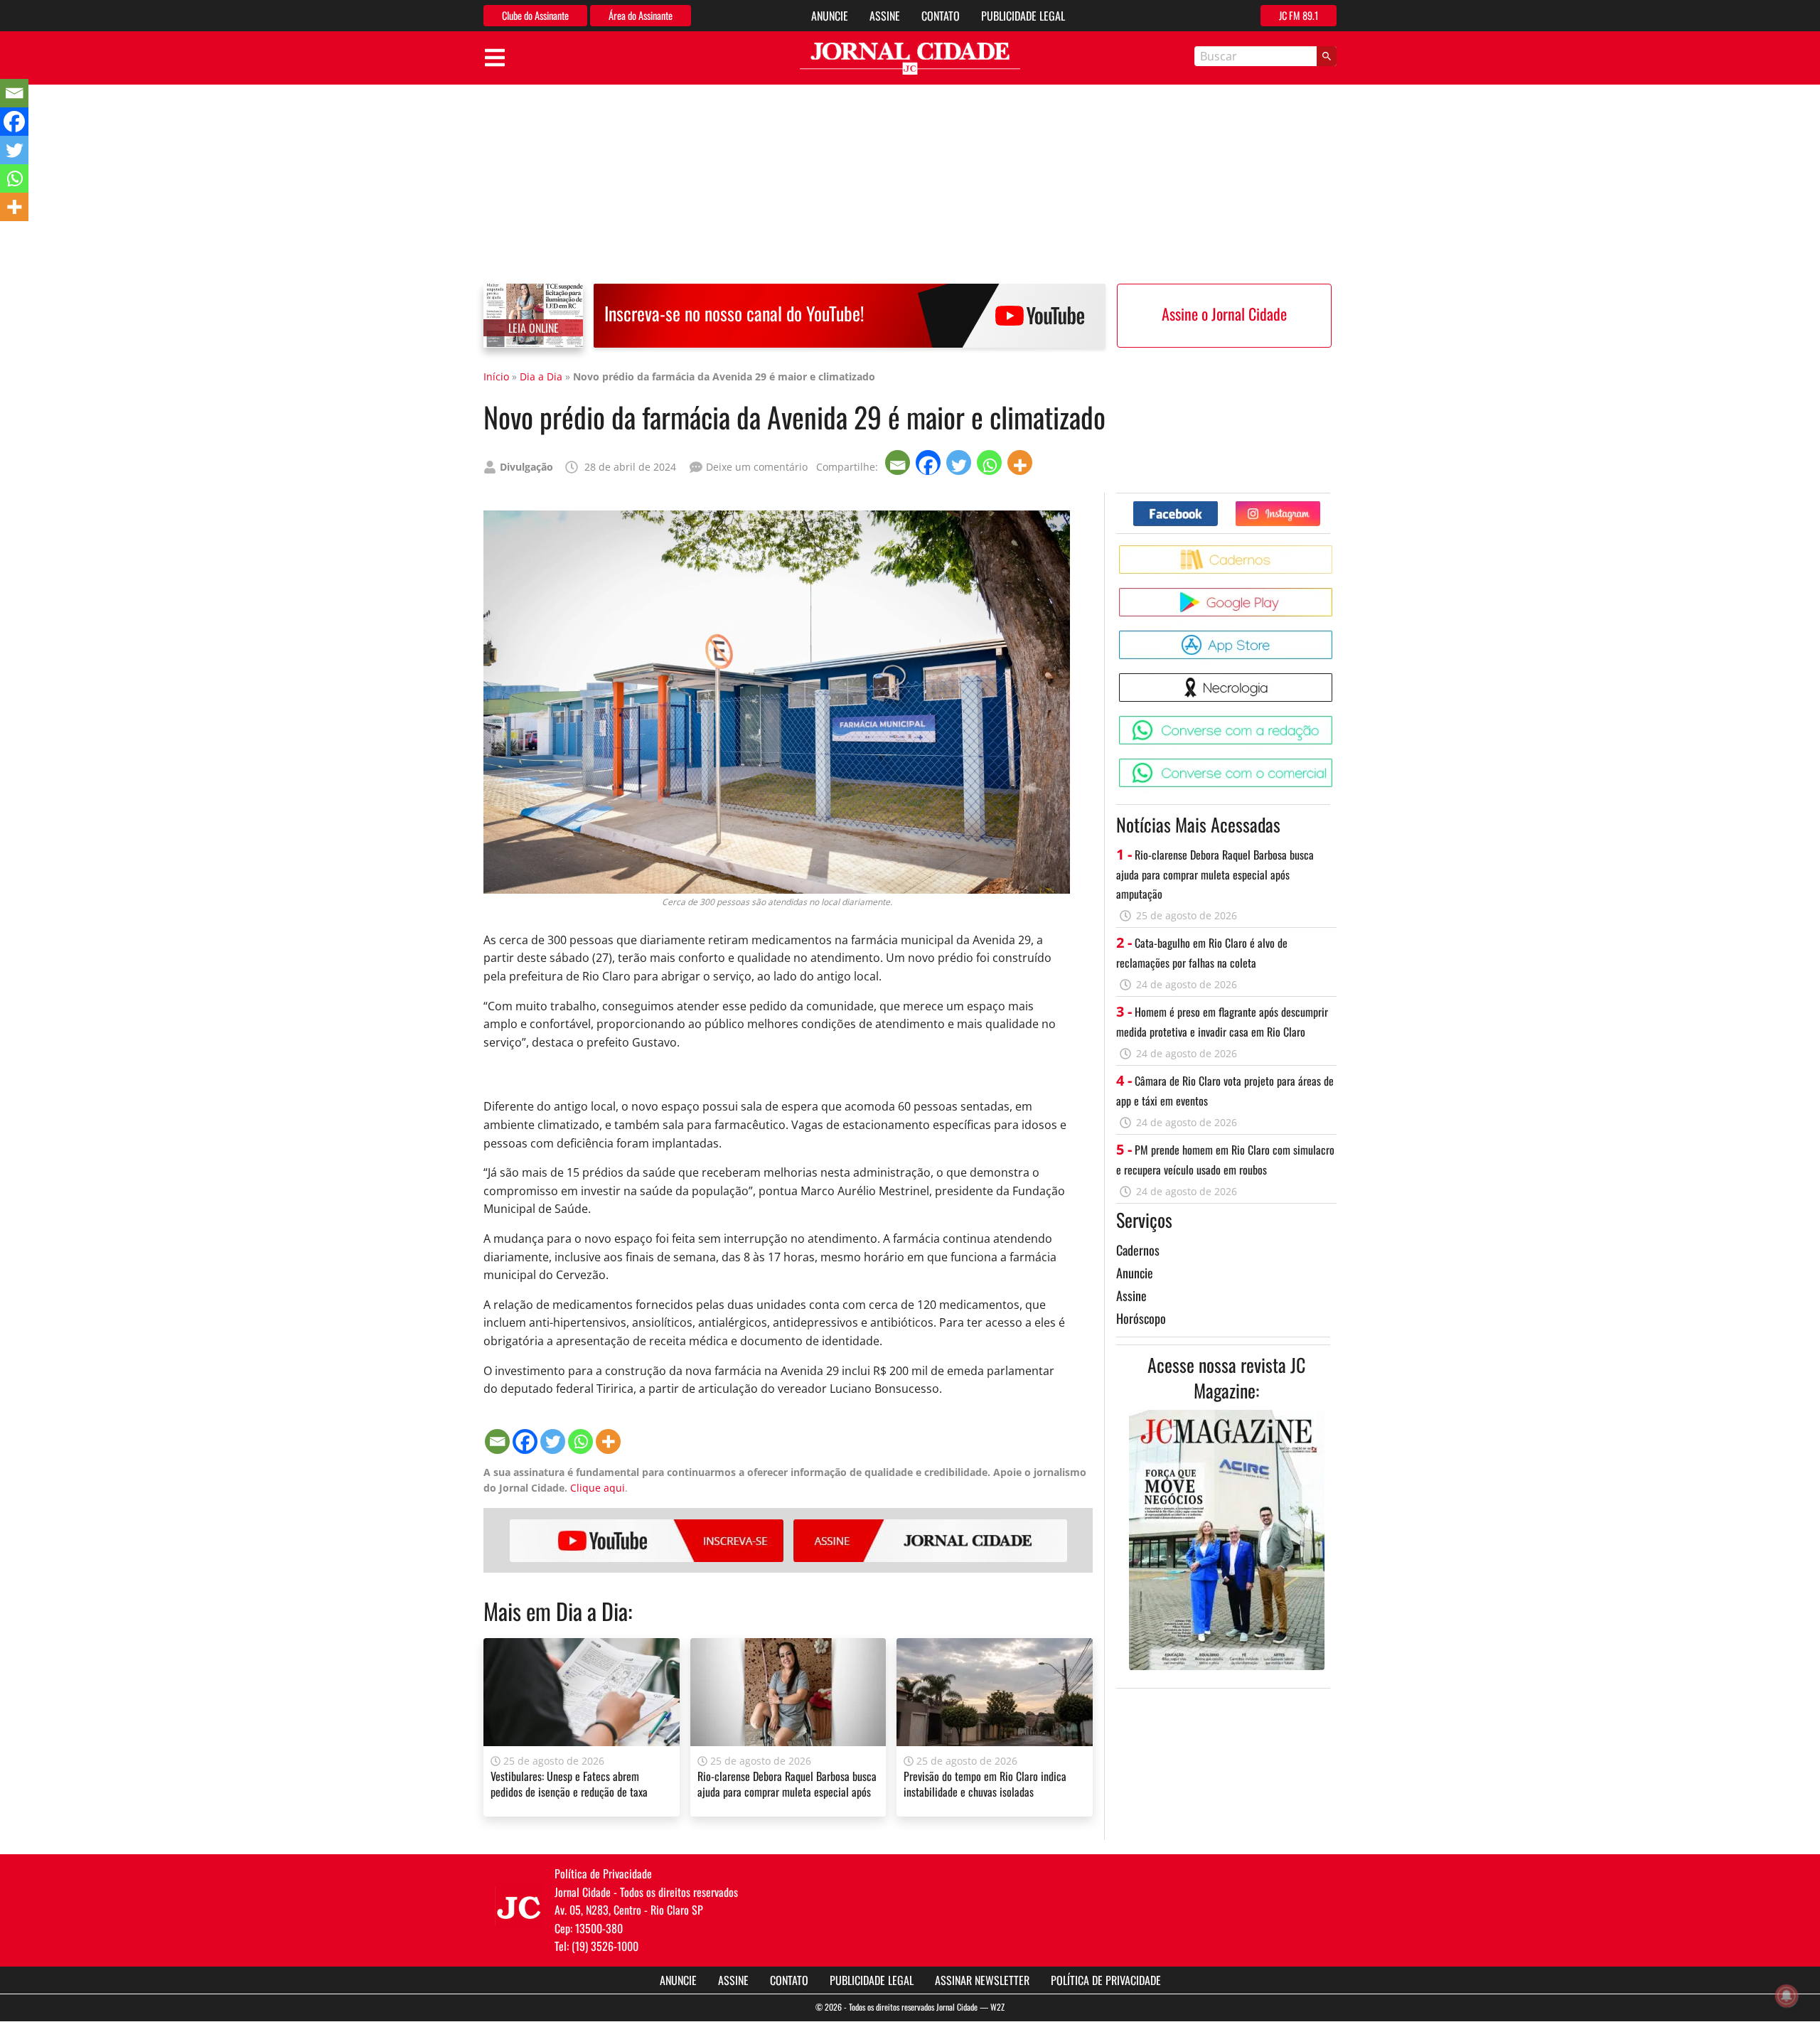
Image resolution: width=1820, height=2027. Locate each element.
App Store (1335, 636)
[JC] (519, 1906)
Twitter (1320, 507)
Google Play (1335, 593)
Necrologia (1335, 679)
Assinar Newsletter (982, 1980)
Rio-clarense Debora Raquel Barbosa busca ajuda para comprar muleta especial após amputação (787, 1792)
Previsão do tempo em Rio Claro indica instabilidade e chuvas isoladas (985, 1784)
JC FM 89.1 (1299, 15)
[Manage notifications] (1787, 1996)
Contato (941, 16)
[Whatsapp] (991, 462)
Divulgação (526, 467)
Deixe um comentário (757, 467)
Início (496, 376)
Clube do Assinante (535, 15)
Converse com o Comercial (1335, 764)
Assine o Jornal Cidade (1224, 314)
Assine (885, 16)
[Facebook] (930, 462)
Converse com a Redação (1335, 721)
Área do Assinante (641, 15)
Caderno (1335, 551)
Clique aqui (598, 1488)
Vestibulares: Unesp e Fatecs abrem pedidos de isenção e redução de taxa (569, 1784)
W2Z (997, 2007)
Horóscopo (1141, 1318)
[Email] (899, 462)
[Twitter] (960, 462)
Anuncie (830, 16)
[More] (1021, 462)
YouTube (647, 1541)
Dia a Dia (541, 376)
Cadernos (1138, 1250)
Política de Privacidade (1106, 1980)
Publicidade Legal (1023, 16)
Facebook (1217, 507)
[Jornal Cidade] (910, 59)
